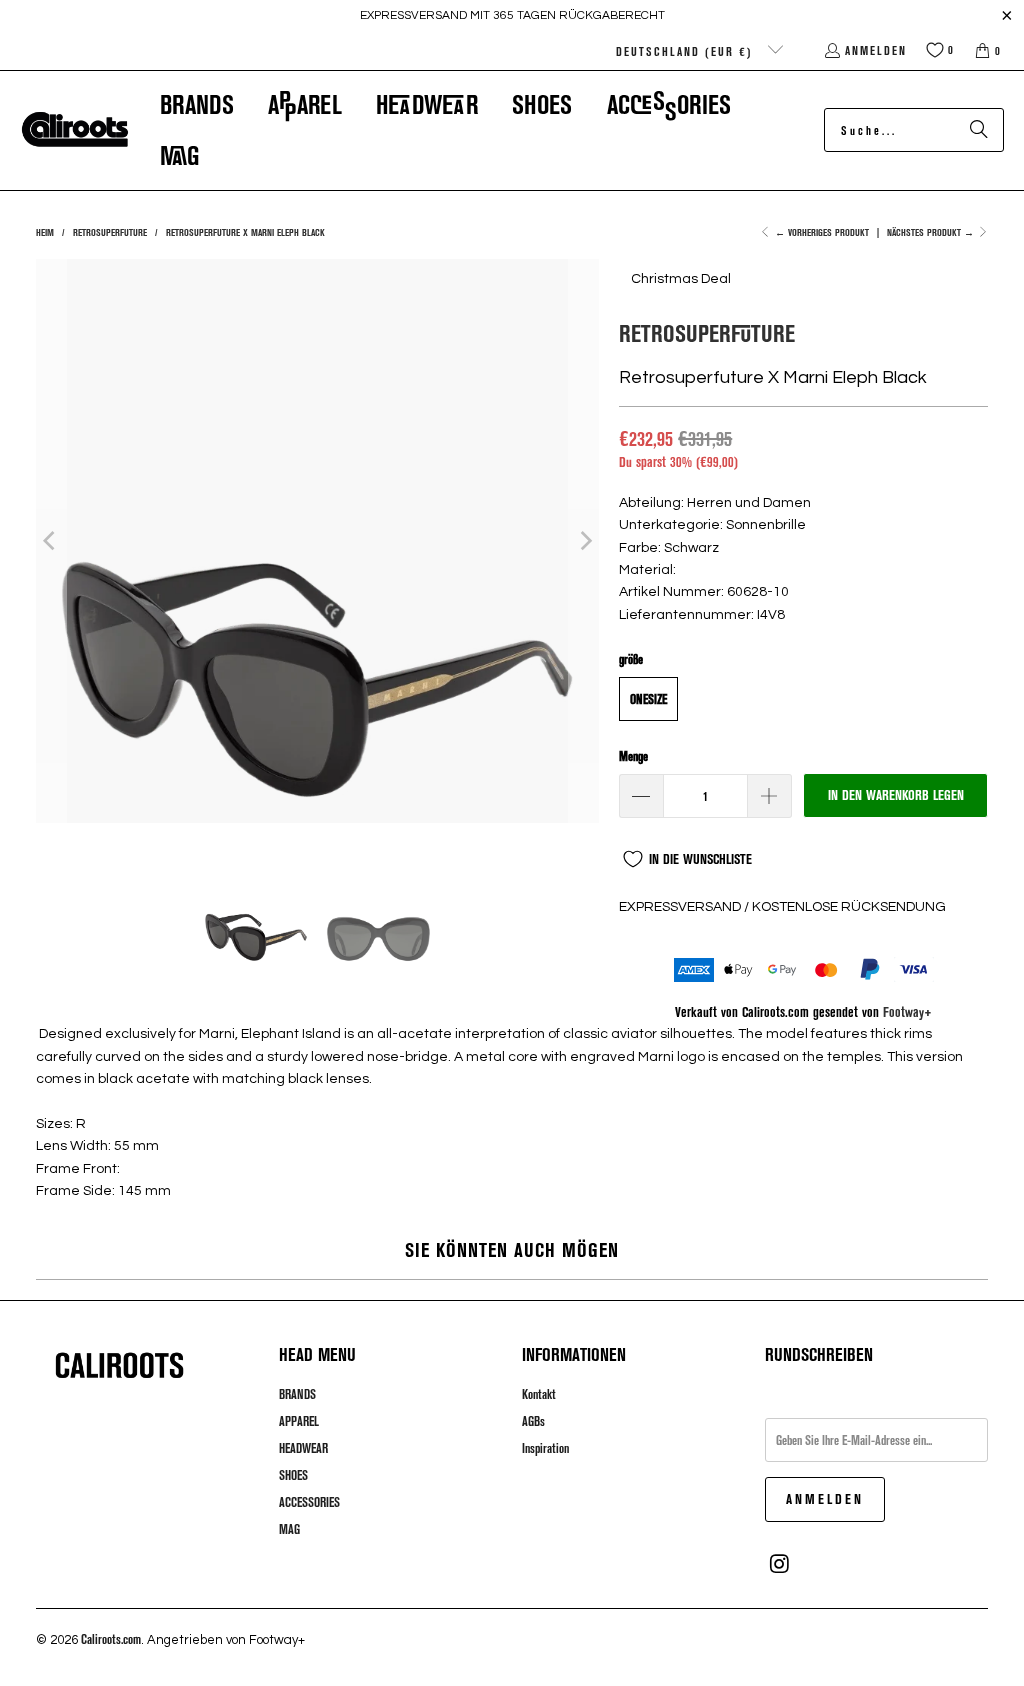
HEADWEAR (303, 1448)
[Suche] (979, 130)
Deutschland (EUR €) (687, 51)
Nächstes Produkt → (932, 232)
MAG (289, 1529)
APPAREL (299, 1421)
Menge (633, 756)
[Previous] (51, 541)
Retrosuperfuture (707, 332)
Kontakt (539, 1394)
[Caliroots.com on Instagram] (780, 1564)
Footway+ (907, 1011)
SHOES (293, 1475)
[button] (197, 104)
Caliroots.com (111, 1639)
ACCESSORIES (309, 1502)
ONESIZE (648, 699)
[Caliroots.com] (75, 130)
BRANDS (297, 1394)
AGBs (533, 1421)
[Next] (584, 541)
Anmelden (876, 50)
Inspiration (545, 1448)
